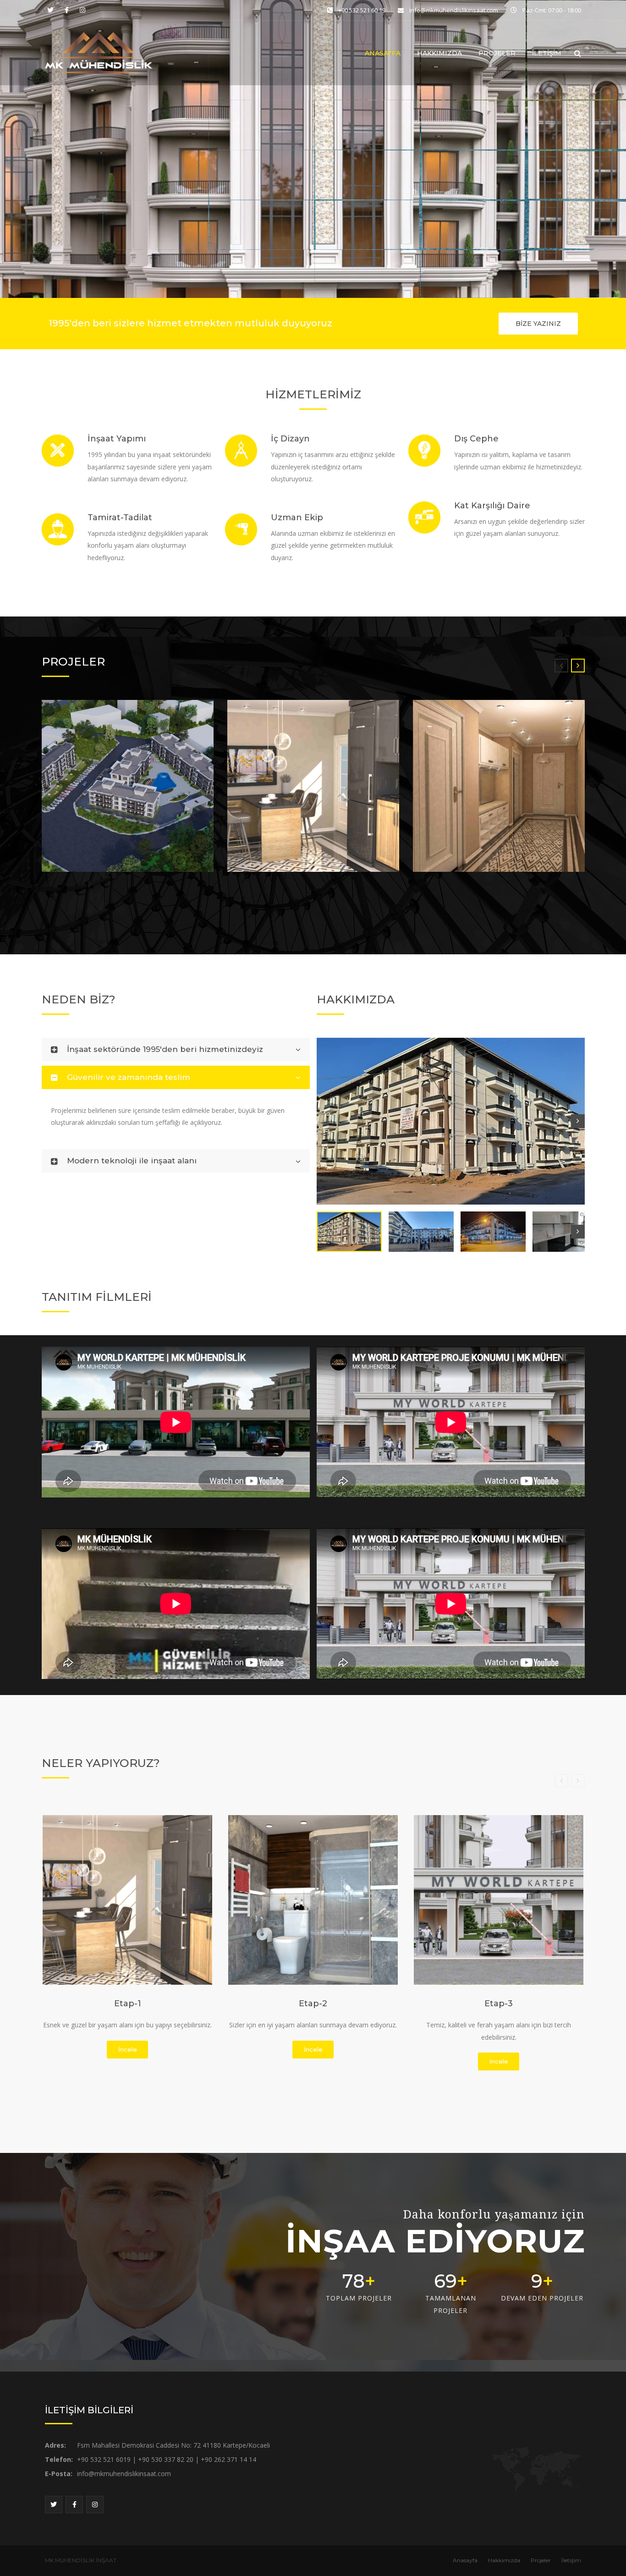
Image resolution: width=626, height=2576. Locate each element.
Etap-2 (313, 2004)
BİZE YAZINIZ (538, 324)
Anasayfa (383, 53)
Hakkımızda (439, 53)
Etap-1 (128, 2004)
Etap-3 (499, 2004)
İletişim (547, 53)
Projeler (497, 53)
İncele (128, 2049)
